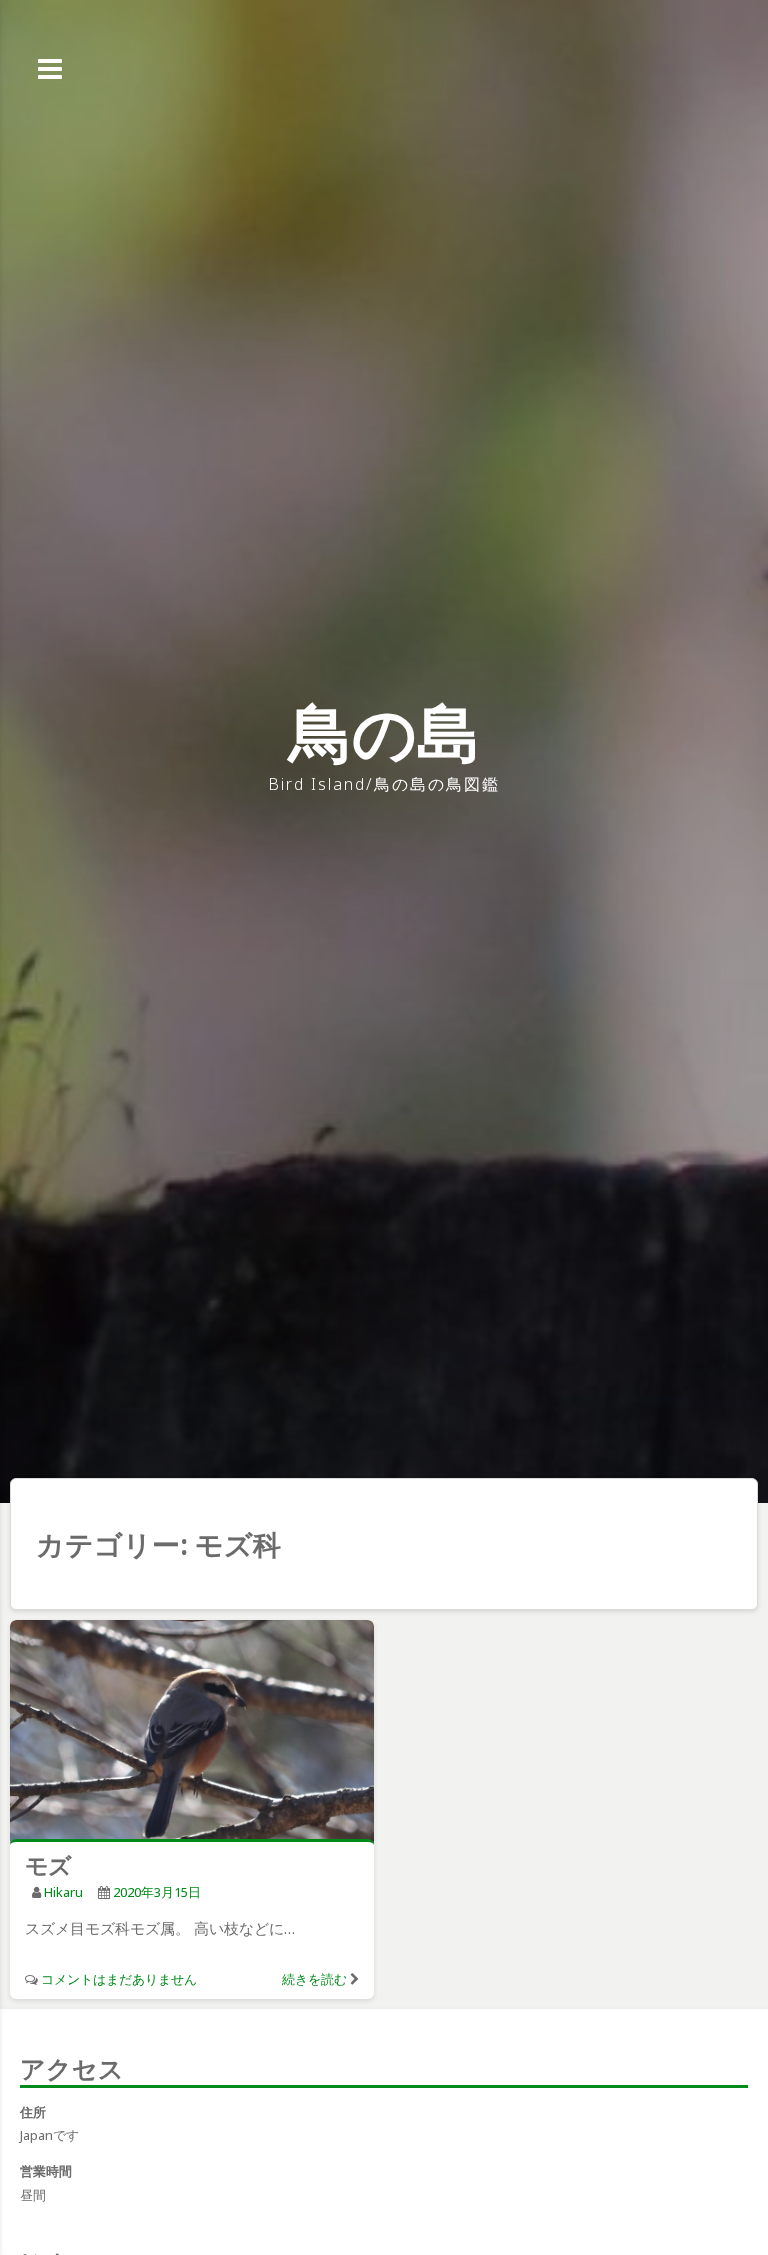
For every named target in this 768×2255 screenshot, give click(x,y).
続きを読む (314, 1979)
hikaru (63, 1892)
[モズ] (192, 1733)
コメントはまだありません (119, 1979)
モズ (48, 1865)
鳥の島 (384, 731)
